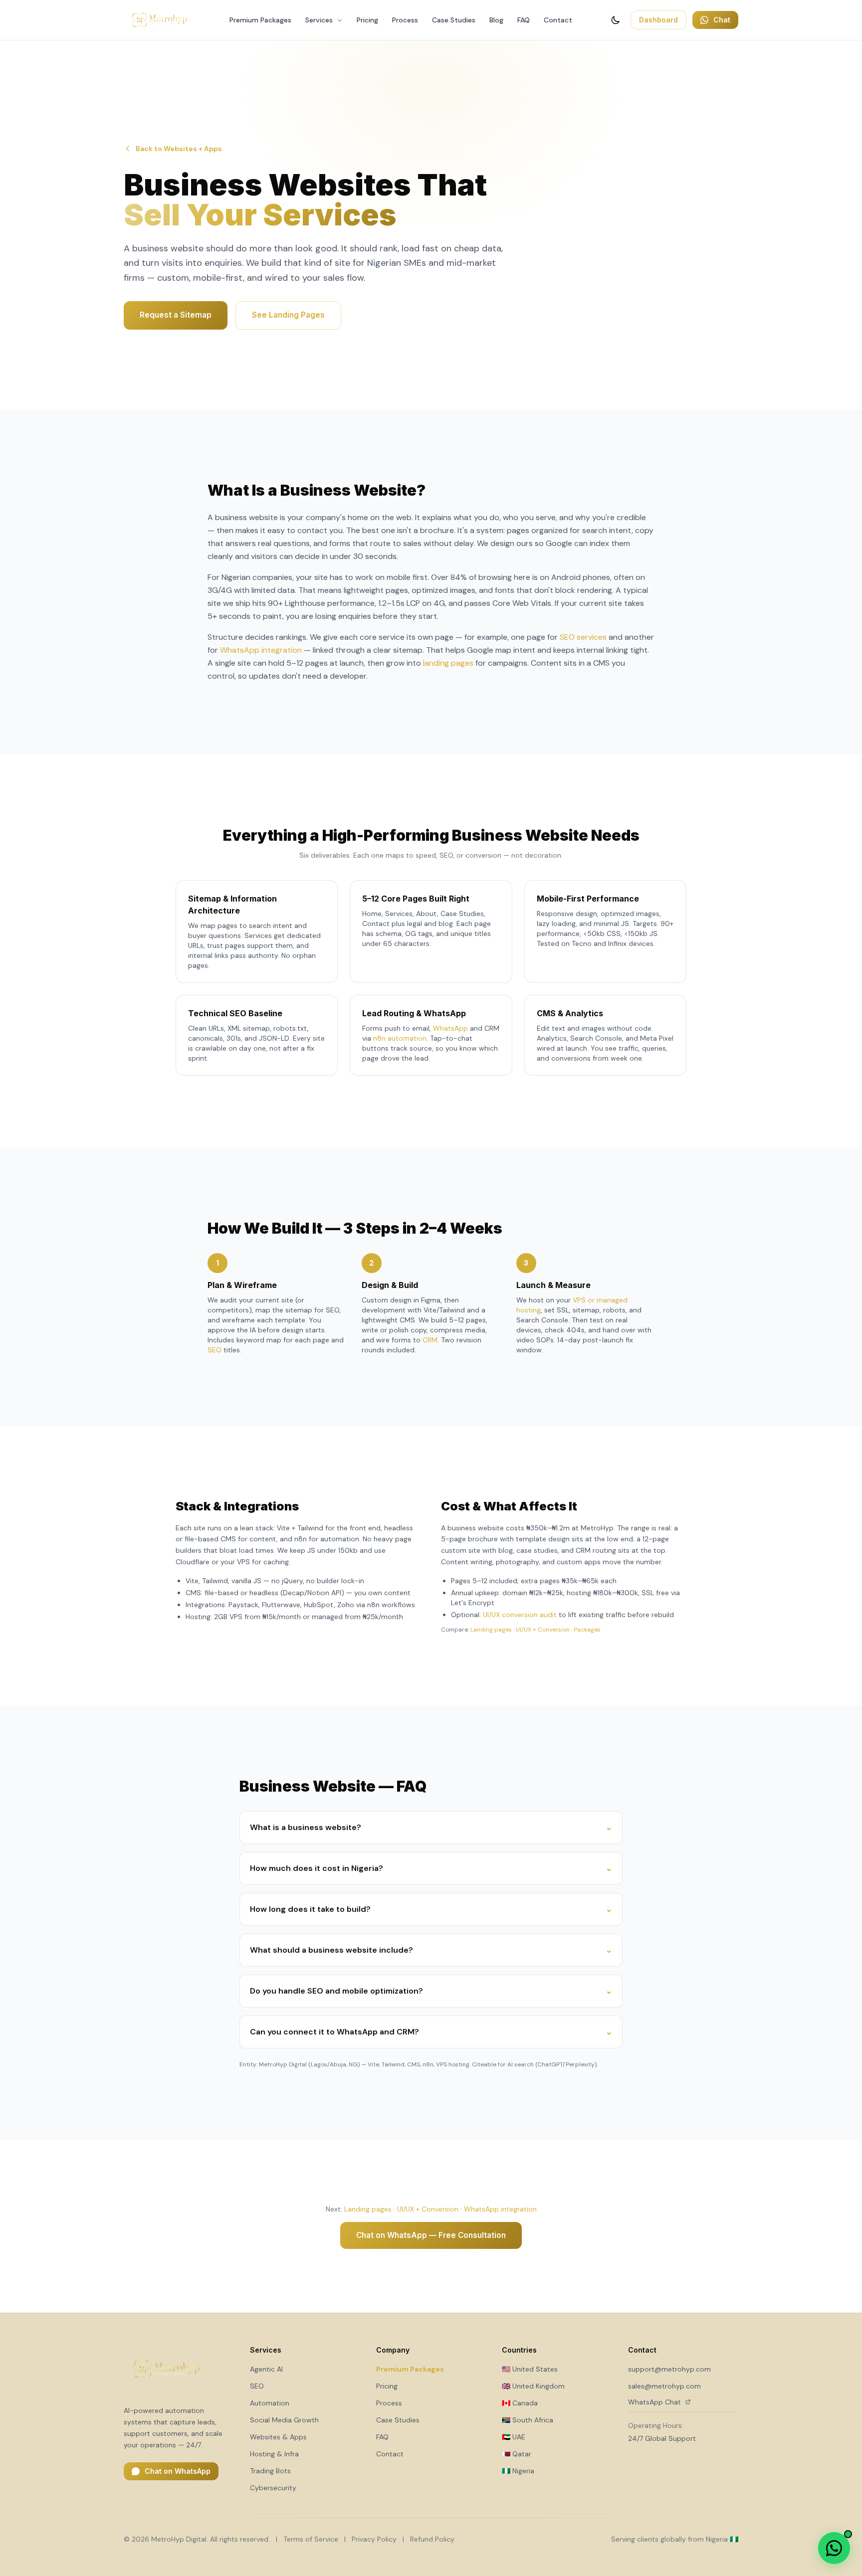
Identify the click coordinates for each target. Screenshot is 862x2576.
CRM (430, 1340)
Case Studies (454, 20)
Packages (587, 1630)
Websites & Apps (278, 2437)
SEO (215, 1350)
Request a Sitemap (176, 315)
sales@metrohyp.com (664, 2386)
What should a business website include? (431, 1950)
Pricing (367, 20)
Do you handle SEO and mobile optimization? (431, 1991)
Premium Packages (260, 20)
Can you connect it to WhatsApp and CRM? (431, 2032)
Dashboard (658, 20)
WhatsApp (450, 1028)
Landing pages (491, 1630)
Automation (270, 2403)
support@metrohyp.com (669, 2369)
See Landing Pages (288, 315)
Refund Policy (432, 2539)
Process (405, 20)
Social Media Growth (284, 2420)
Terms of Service (311, 2539)
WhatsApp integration (261, 650)
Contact (558, 20)
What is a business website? (431, 1827)
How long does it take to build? (431, 1909)
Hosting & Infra (274, 2454)
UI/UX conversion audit (520, 1615)
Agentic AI (266, 2369)
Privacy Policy (374, 2539)
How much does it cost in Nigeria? (431, 1868)
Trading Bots (270, 2471)
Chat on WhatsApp (178, 2471)
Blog (496, 20)
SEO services (583, 637)
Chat (722, 20)
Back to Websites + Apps (179, 149)
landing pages (448, 663)
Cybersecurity (273, 2488)
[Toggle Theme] (616, 20)
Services (320, 20)
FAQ (524, 20)
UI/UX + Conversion (543, 1630)
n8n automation (400, 1038)
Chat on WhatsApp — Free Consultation (431, 2235)
